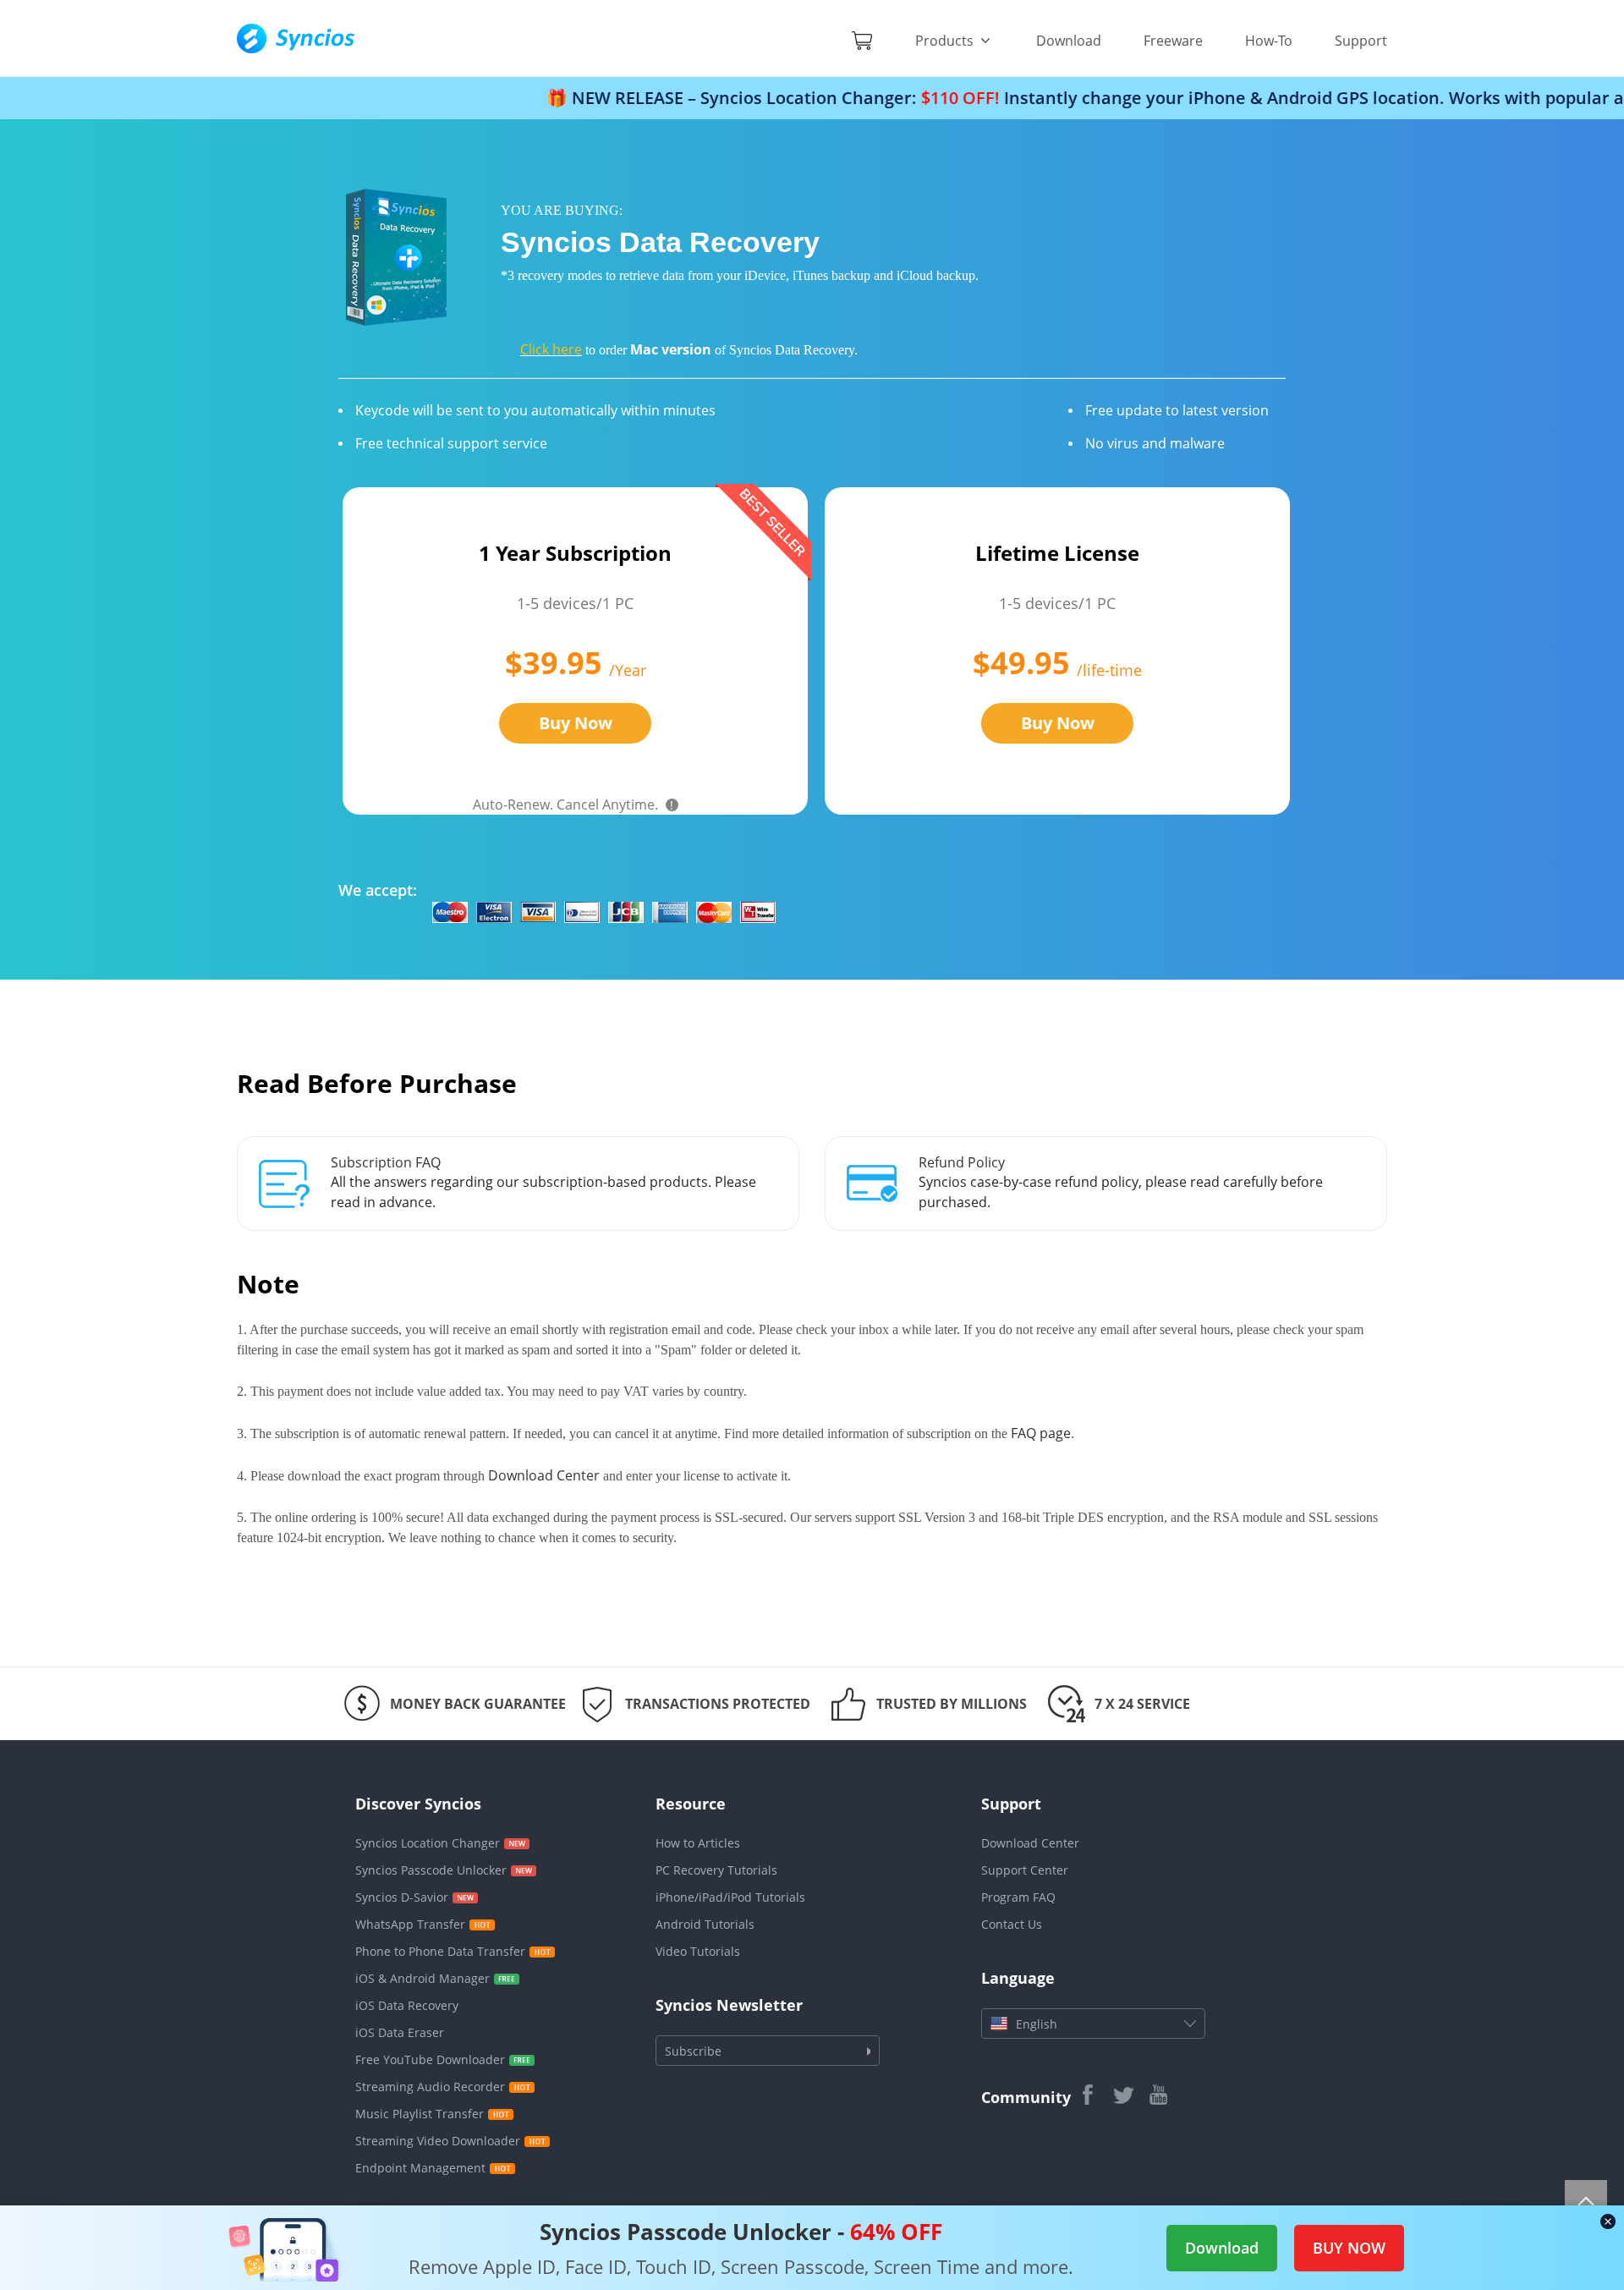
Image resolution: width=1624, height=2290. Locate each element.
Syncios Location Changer (428, 1843)
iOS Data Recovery (407, 2005)
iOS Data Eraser (400, 2032)
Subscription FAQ (386, 1162)
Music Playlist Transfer (420, 2114)
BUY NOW (1349, 2248)
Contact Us (1012, 1924)
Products (946, 41)
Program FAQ (1018, 1897)
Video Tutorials (698, 1951)
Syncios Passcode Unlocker (431, 1870)
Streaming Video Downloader (438, 2141)
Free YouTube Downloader (430, 2059)
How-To (1269, 41)
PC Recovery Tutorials (716, 1870)
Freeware (1173, 41)
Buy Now (576, 723)
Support (1361, 41)
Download (1069, 41)
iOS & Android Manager (422, 1978)
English (1037, 2024)
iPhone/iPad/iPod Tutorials (730, 1897)
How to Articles (698, 1843)
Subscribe (693, 2051)
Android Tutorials (705, 1924)
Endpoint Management (420, 2168)
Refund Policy (962, 1162)
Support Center (1025, 1870)
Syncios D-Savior (402, 1897)
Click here (551, 349)
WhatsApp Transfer (410, 1924)
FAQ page (1041, 1433)
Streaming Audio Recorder (430, 2087)
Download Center (544, 1475)
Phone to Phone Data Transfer (440, 1951)
